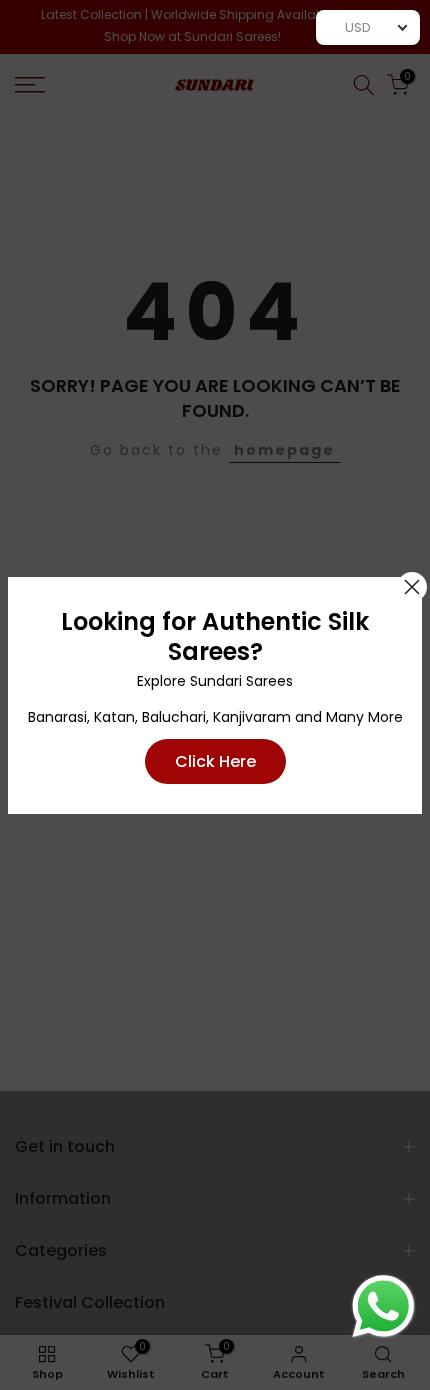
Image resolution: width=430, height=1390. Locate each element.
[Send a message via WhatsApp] (383, 1306)
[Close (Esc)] (412, 587)
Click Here (215, 761)
